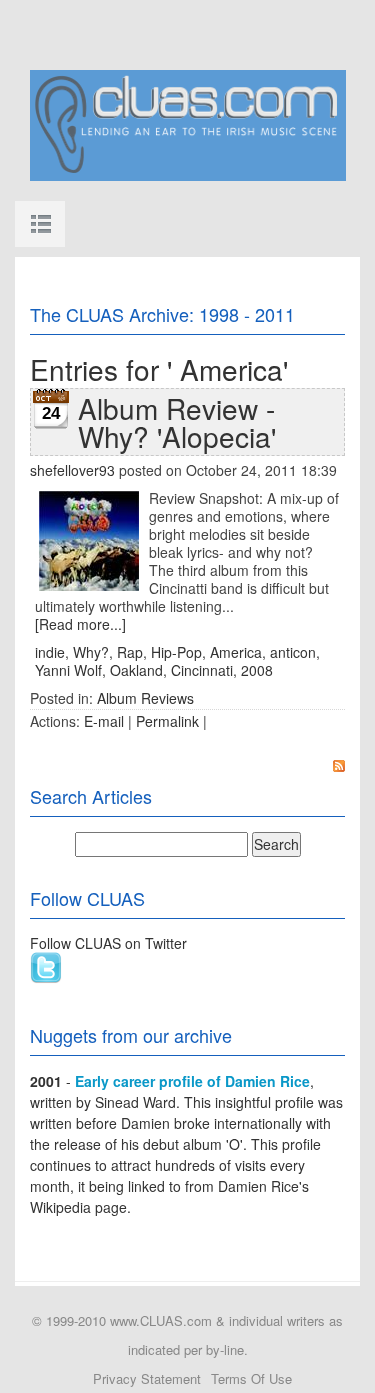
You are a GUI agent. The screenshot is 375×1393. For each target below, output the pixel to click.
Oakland (136, 670)
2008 (257, 670)
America (236, 652)
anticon (293, 652)
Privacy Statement (147, 1378)
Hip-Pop (176, 652)
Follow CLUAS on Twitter (108, 943)
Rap (130, 652)
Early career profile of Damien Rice (192, 1081)
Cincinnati (202, 670)
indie (50, 652)
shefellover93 (72, 470)
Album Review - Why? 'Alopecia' (177, 422)
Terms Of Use (251, 1378)
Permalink (167, 721)
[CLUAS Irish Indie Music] (188, 123)
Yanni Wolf (68, 670)
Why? (91, 652)
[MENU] (40, 224)
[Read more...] (80, 624)
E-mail (104, 721)
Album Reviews (145, 698)
